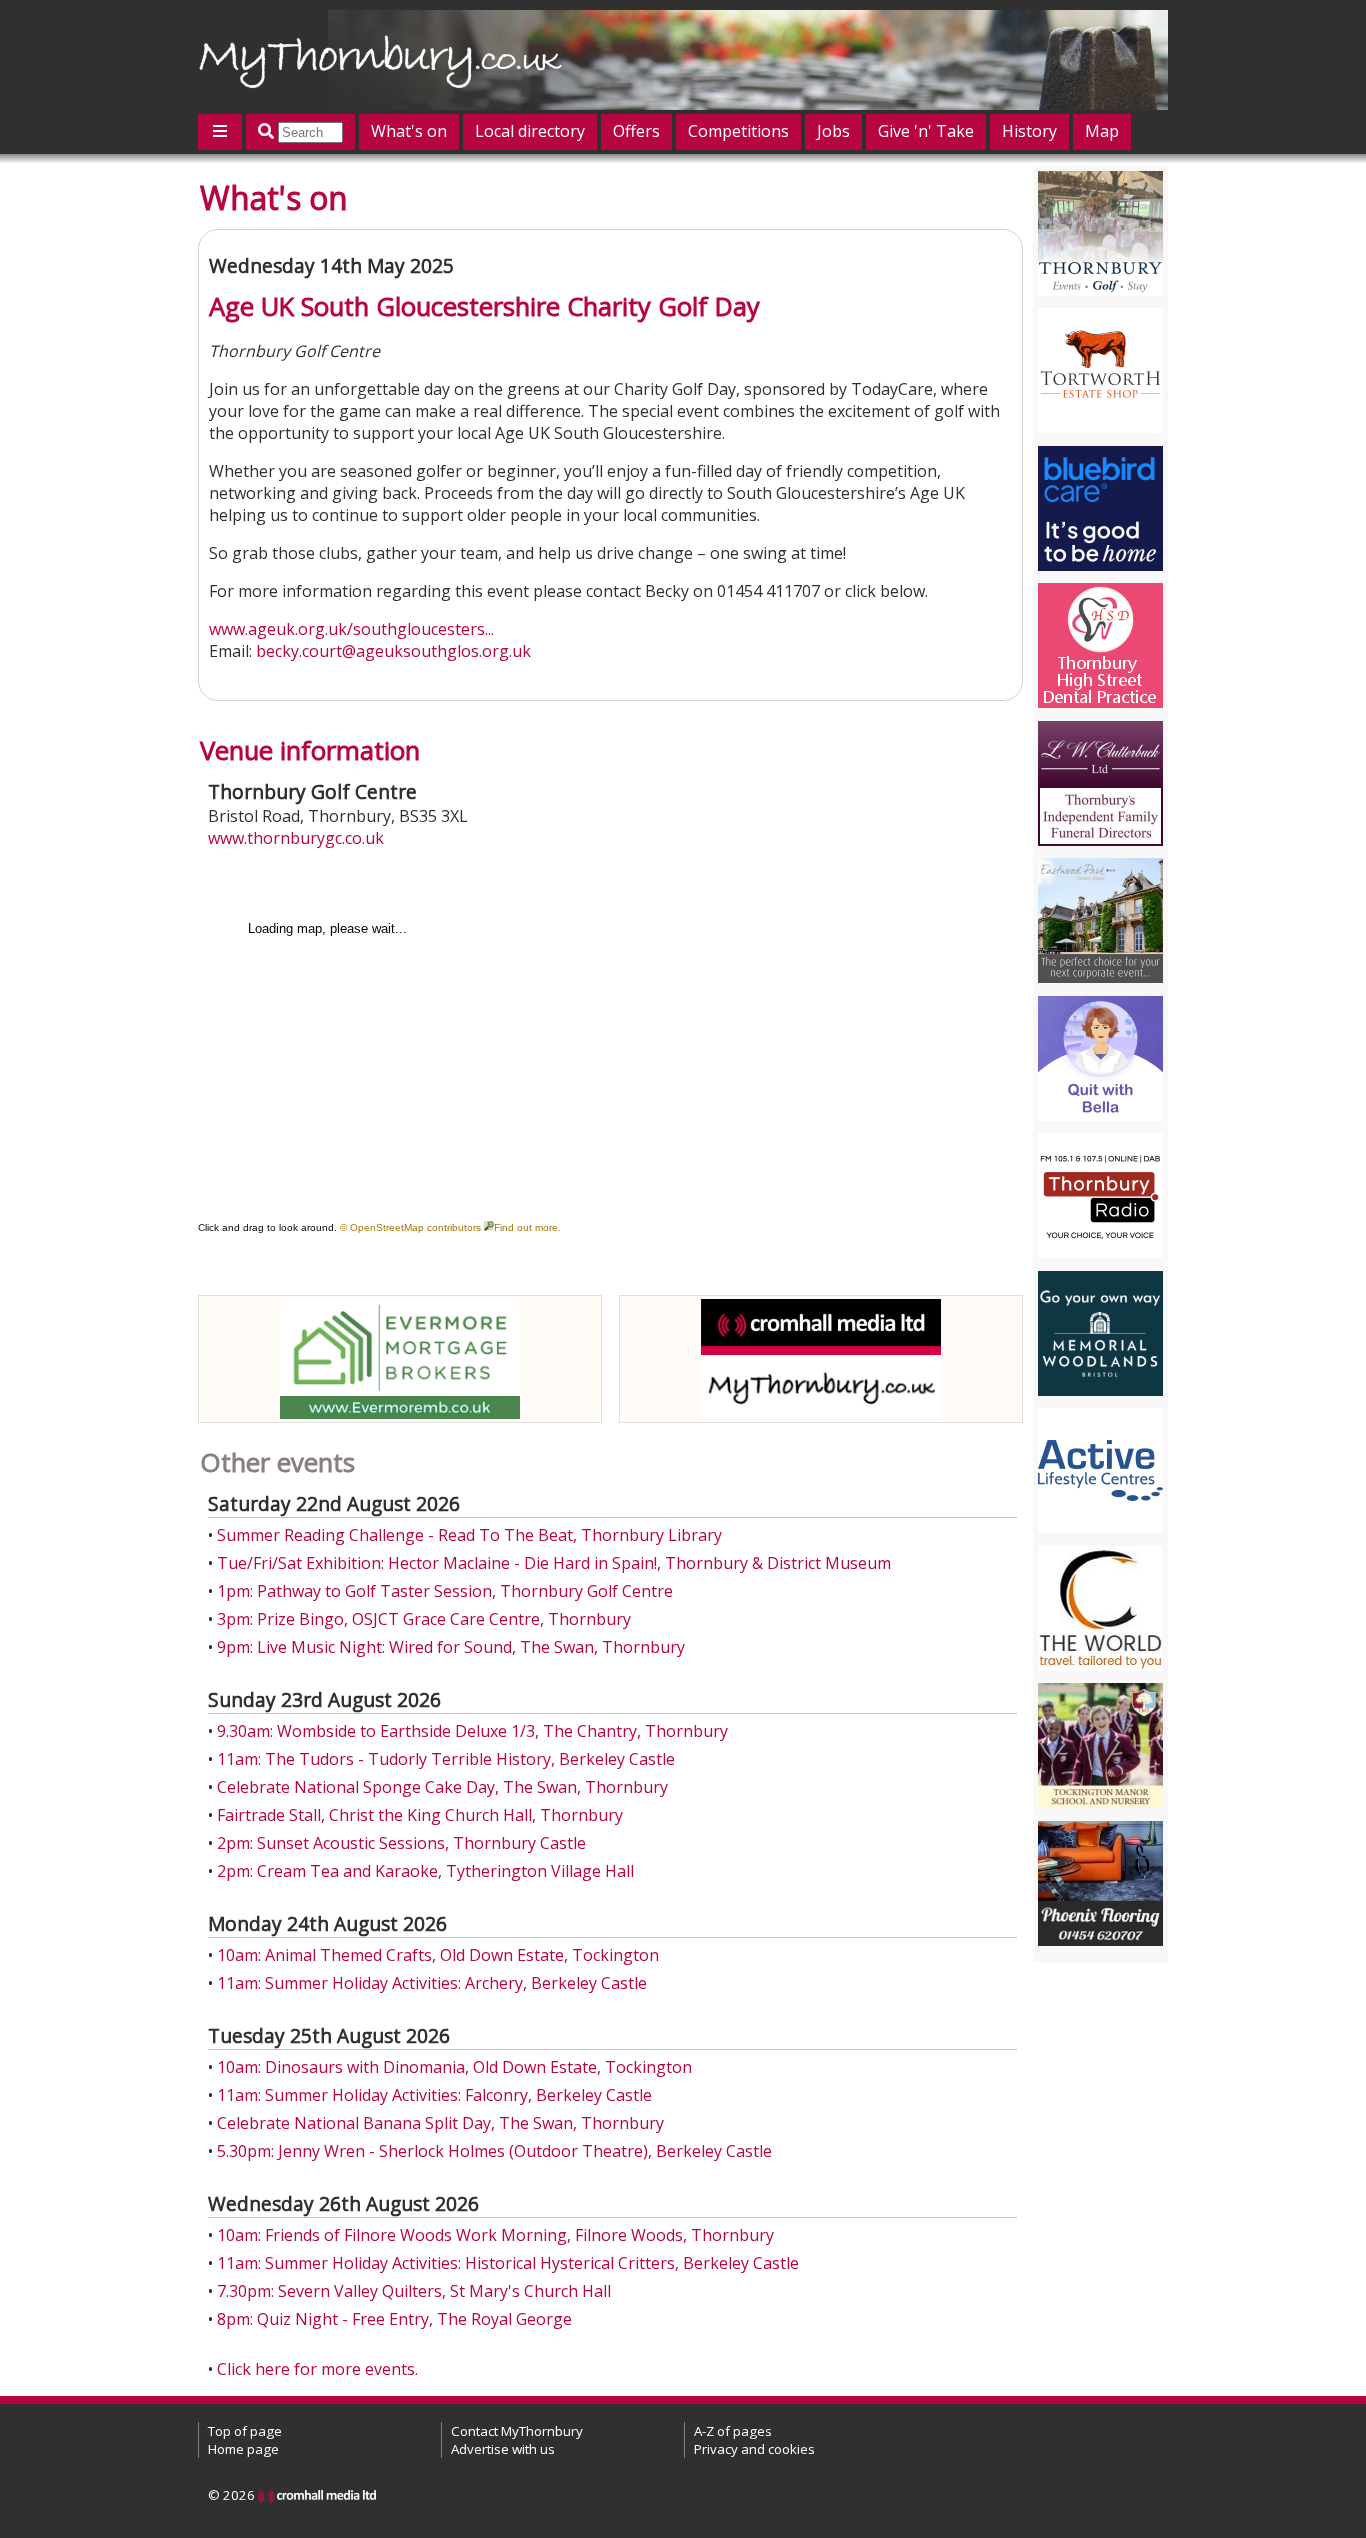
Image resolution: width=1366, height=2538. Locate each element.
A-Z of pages (733, 2431)
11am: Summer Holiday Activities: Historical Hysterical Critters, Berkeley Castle (508, 2263)
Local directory (530, 131)
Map (1102, 131)
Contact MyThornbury (517, 2431)
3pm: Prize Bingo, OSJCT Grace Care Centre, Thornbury (424, 1619)
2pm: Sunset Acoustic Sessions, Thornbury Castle (401, 1843)
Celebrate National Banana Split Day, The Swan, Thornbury (440, 2123)
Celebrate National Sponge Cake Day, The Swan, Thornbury (442, 1787)
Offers (636, 131)
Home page (243, 2449)
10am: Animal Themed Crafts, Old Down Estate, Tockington (438, 1955)
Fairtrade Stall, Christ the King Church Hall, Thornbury (420, 1815)
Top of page (245, 2431)
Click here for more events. (317, 2369)
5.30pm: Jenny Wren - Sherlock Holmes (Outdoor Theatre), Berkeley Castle (494, 2151)
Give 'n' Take (926, 131)
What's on (409, 131)
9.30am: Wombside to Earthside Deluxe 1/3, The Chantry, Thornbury (472, 1731)
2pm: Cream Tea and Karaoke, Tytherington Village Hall (425, 1871)
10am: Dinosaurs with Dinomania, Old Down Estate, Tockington (454, 2067)
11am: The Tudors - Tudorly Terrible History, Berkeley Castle (446, 1759)
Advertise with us (503, 2449)
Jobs (833, 131)
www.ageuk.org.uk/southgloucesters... (351, 629)
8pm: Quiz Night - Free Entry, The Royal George (394, 2319)
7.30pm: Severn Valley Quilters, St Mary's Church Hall (414, 2291)
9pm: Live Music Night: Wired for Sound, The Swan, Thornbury (451, 1647)
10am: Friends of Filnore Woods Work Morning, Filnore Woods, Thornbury (495, 2235)
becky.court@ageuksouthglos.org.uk (393, 651)
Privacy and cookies (754, 2449)
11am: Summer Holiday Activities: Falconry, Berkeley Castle (434, 2095)
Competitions (738, 131)
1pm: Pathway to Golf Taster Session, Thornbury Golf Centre (445, 1591)
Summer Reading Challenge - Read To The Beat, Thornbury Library (469, 1535)
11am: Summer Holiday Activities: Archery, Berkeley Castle (432, 1983)
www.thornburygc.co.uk (296, 838)
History (1029, 131)
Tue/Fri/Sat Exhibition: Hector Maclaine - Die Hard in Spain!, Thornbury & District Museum (554, 1563)
